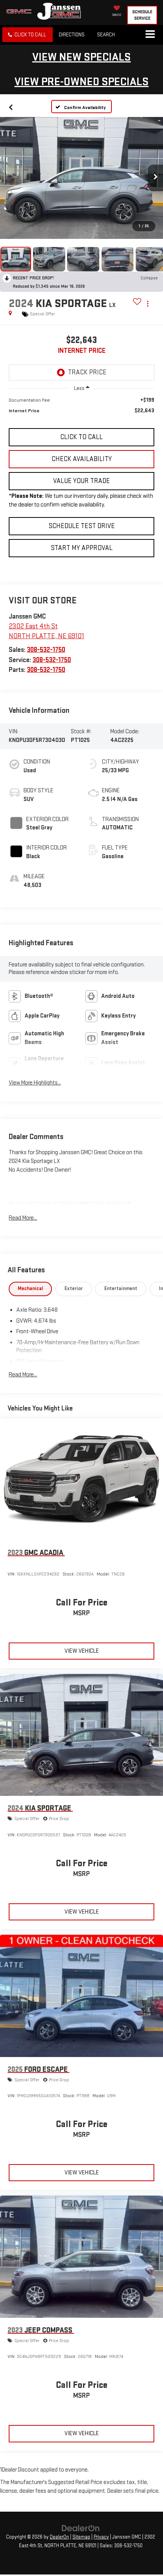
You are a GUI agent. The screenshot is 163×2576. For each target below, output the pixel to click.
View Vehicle (82, 1651)
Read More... (23, 1218)
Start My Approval (82, 548)
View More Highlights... (35, 1083)
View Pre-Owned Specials (81, 82)
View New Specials (81, 57)
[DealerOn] (81, 2528)
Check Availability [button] (82, 459)
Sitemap (81, 2537)
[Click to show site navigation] (150, 35)
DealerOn (59, 2537)
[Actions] (148, 304)
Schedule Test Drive (82, 526)
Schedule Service (142, 15)
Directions (72, 35)
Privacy (101, 2537)
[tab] (31, 1289)
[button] (27, 35)
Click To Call (81, 437)
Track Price (87, 372)
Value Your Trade (81, 481)
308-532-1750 (46, 650)
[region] (81, 409)
